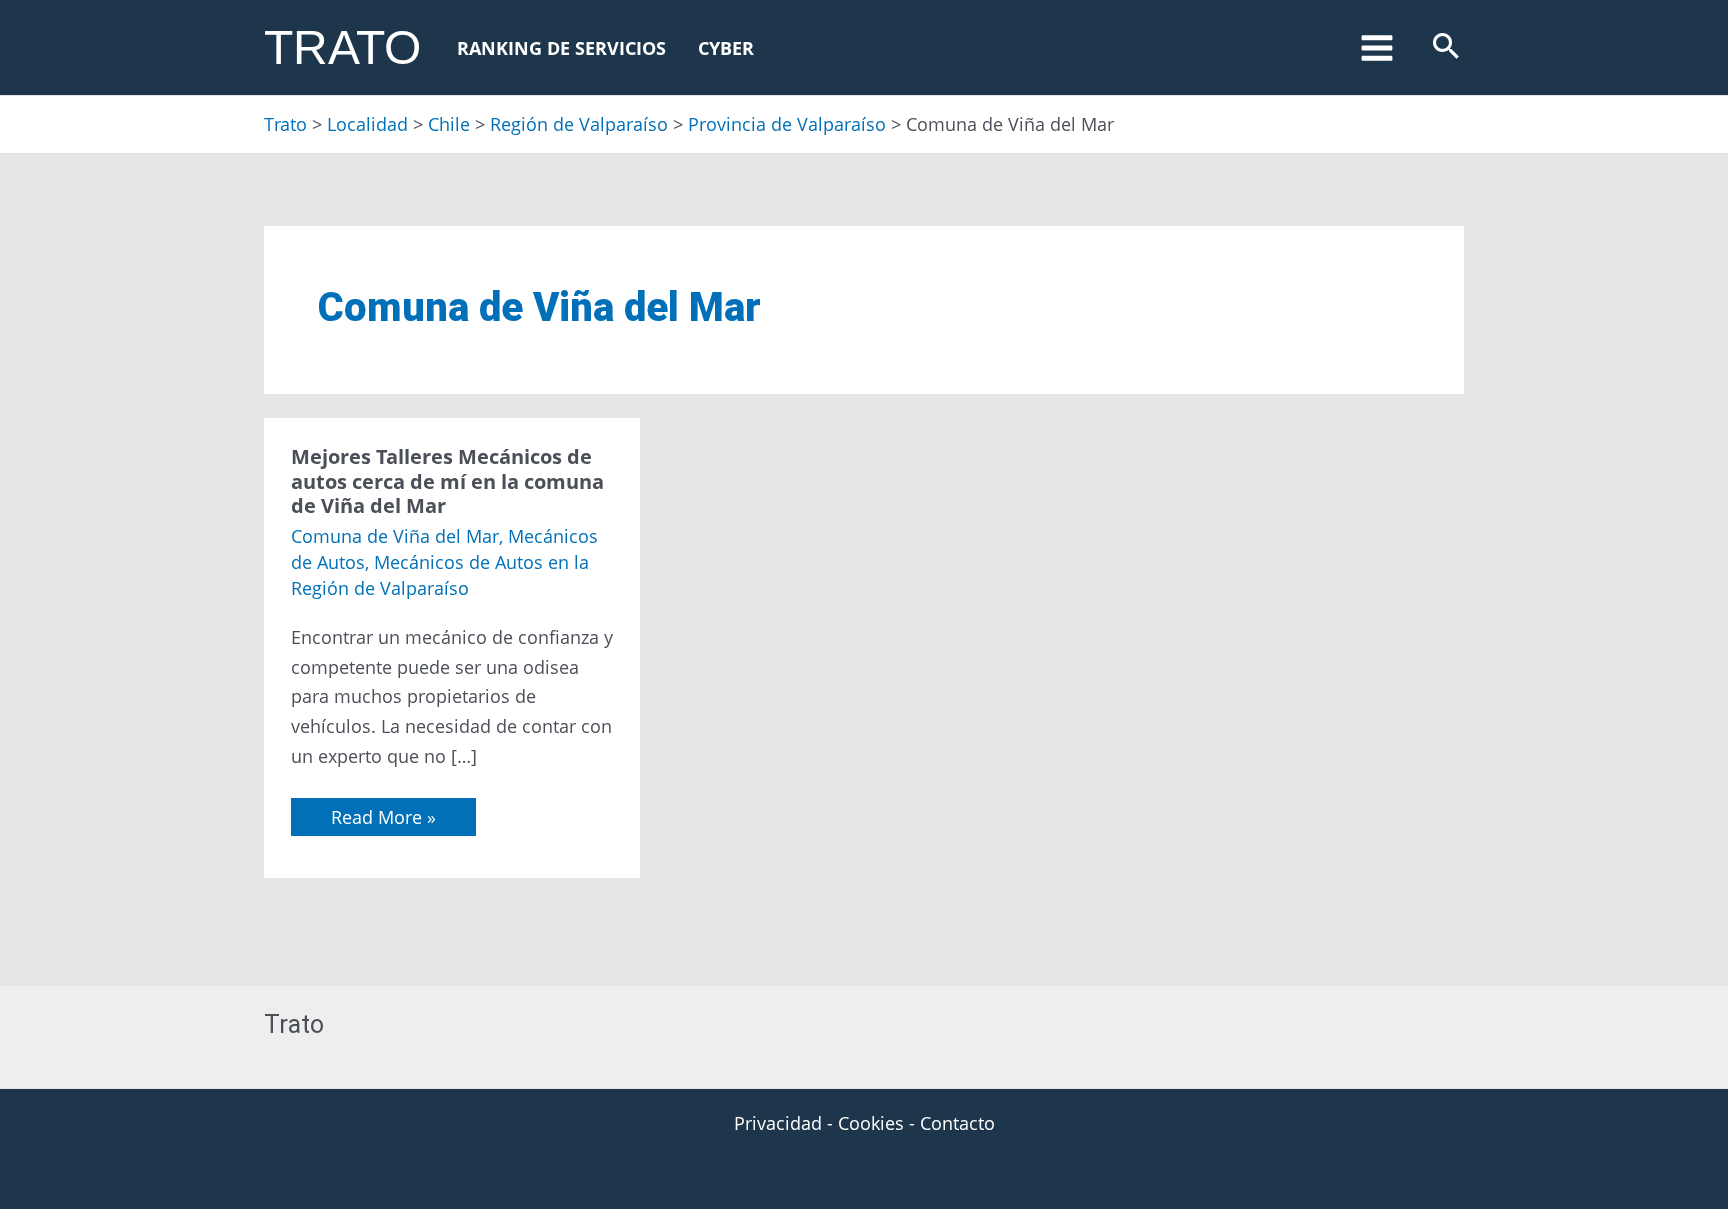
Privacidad (778, 1123)
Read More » (383, 813)
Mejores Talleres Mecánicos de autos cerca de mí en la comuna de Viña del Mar (447, 481)
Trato (342, 47)
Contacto (957, 1123)
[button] (1446, 47)
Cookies (871, 1123)
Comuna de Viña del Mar (395, 536)
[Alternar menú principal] (1376, 47)
